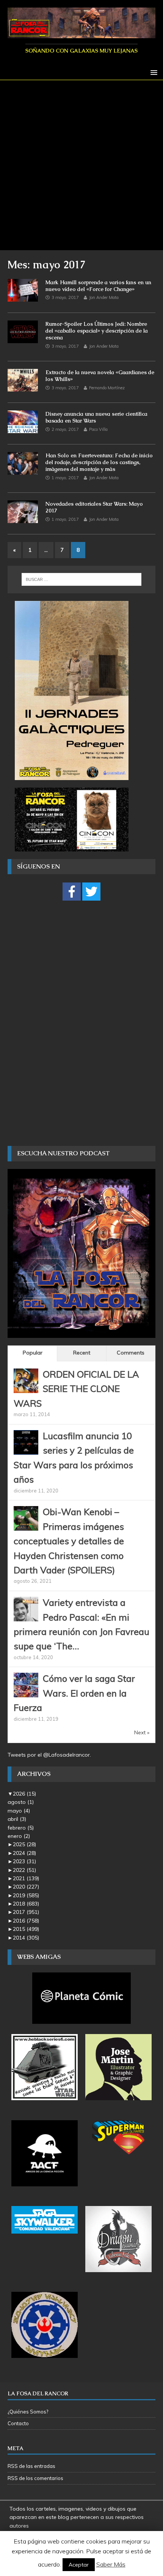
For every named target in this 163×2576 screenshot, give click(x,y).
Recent (82, 1353)
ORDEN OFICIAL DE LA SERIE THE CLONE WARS (76, 1389)
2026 (24, 1794)
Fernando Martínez (107, 388)
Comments (131, 1353)
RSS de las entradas (31, 2466)
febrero (21, 1828)
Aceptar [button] (79, 2565)
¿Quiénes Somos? (28, 2412)
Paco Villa (98, 429)
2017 (26, 1912)
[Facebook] (72, 892)
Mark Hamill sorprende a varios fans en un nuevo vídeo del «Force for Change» (98, 286)
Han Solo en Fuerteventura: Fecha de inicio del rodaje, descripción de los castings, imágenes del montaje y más (99, 462)
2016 (26, 1921)
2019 (26, 1895)
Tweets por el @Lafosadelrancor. (49, 1755)
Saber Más (111, 2564)
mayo (19, 1811)
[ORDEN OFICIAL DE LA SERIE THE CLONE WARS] (26, 1389)
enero (19, 1836)
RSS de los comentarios (35, 2478)
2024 (24, 1853)
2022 (24, 1870)
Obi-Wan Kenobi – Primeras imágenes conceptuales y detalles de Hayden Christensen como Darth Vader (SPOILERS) (69, 1541)
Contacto (18, 2423)
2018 (26, 1904)
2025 (24, 1844)
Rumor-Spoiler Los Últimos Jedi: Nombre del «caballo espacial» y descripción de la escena (97, 331)
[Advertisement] (81, 165)
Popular (33, 1353)
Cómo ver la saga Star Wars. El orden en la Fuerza (74, 1693)
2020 (26, 1887)
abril (17, 1819)
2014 (26, 1938)
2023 (24, 1861)
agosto (21, 1802)
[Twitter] (91, 892)
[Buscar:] (82, 579)
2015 (26, 1929)
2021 (26, 1878)
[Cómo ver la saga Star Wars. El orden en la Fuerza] (26, 1693)
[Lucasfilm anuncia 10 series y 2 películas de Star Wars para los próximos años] (26, 1451)
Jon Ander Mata (104, 297)
